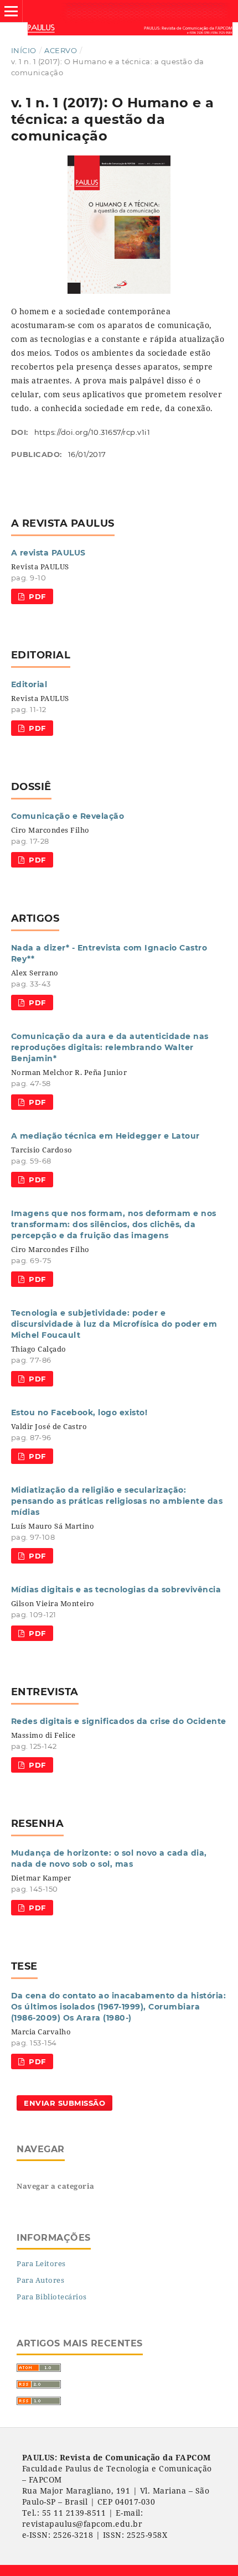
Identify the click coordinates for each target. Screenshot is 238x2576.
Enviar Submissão (64, 2103)
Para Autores (40, 2280)
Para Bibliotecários (52, 2297)
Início (24, 50)
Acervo (61, 50)
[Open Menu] (11, 11)
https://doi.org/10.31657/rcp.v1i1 (92, 432)
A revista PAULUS (48, 553)
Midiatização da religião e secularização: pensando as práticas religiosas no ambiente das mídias (117, 1501)
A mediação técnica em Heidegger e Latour (105, 1136)
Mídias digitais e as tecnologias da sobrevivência (116, 1590)
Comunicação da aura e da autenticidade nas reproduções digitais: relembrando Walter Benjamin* (110, 1047)
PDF (36, 596)
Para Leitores (41, 2263)
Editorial (29, 684)
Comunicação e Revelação (68, 816)
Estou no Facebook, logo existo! (79, 1412)
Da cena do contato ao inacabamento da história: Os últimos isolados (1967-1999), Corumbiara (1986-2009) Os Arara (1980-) (119, 2007)
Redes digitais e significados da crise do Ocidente (119, 1721)
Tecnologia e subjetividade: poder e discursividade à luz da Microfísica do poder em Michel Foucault (114, 1324)
